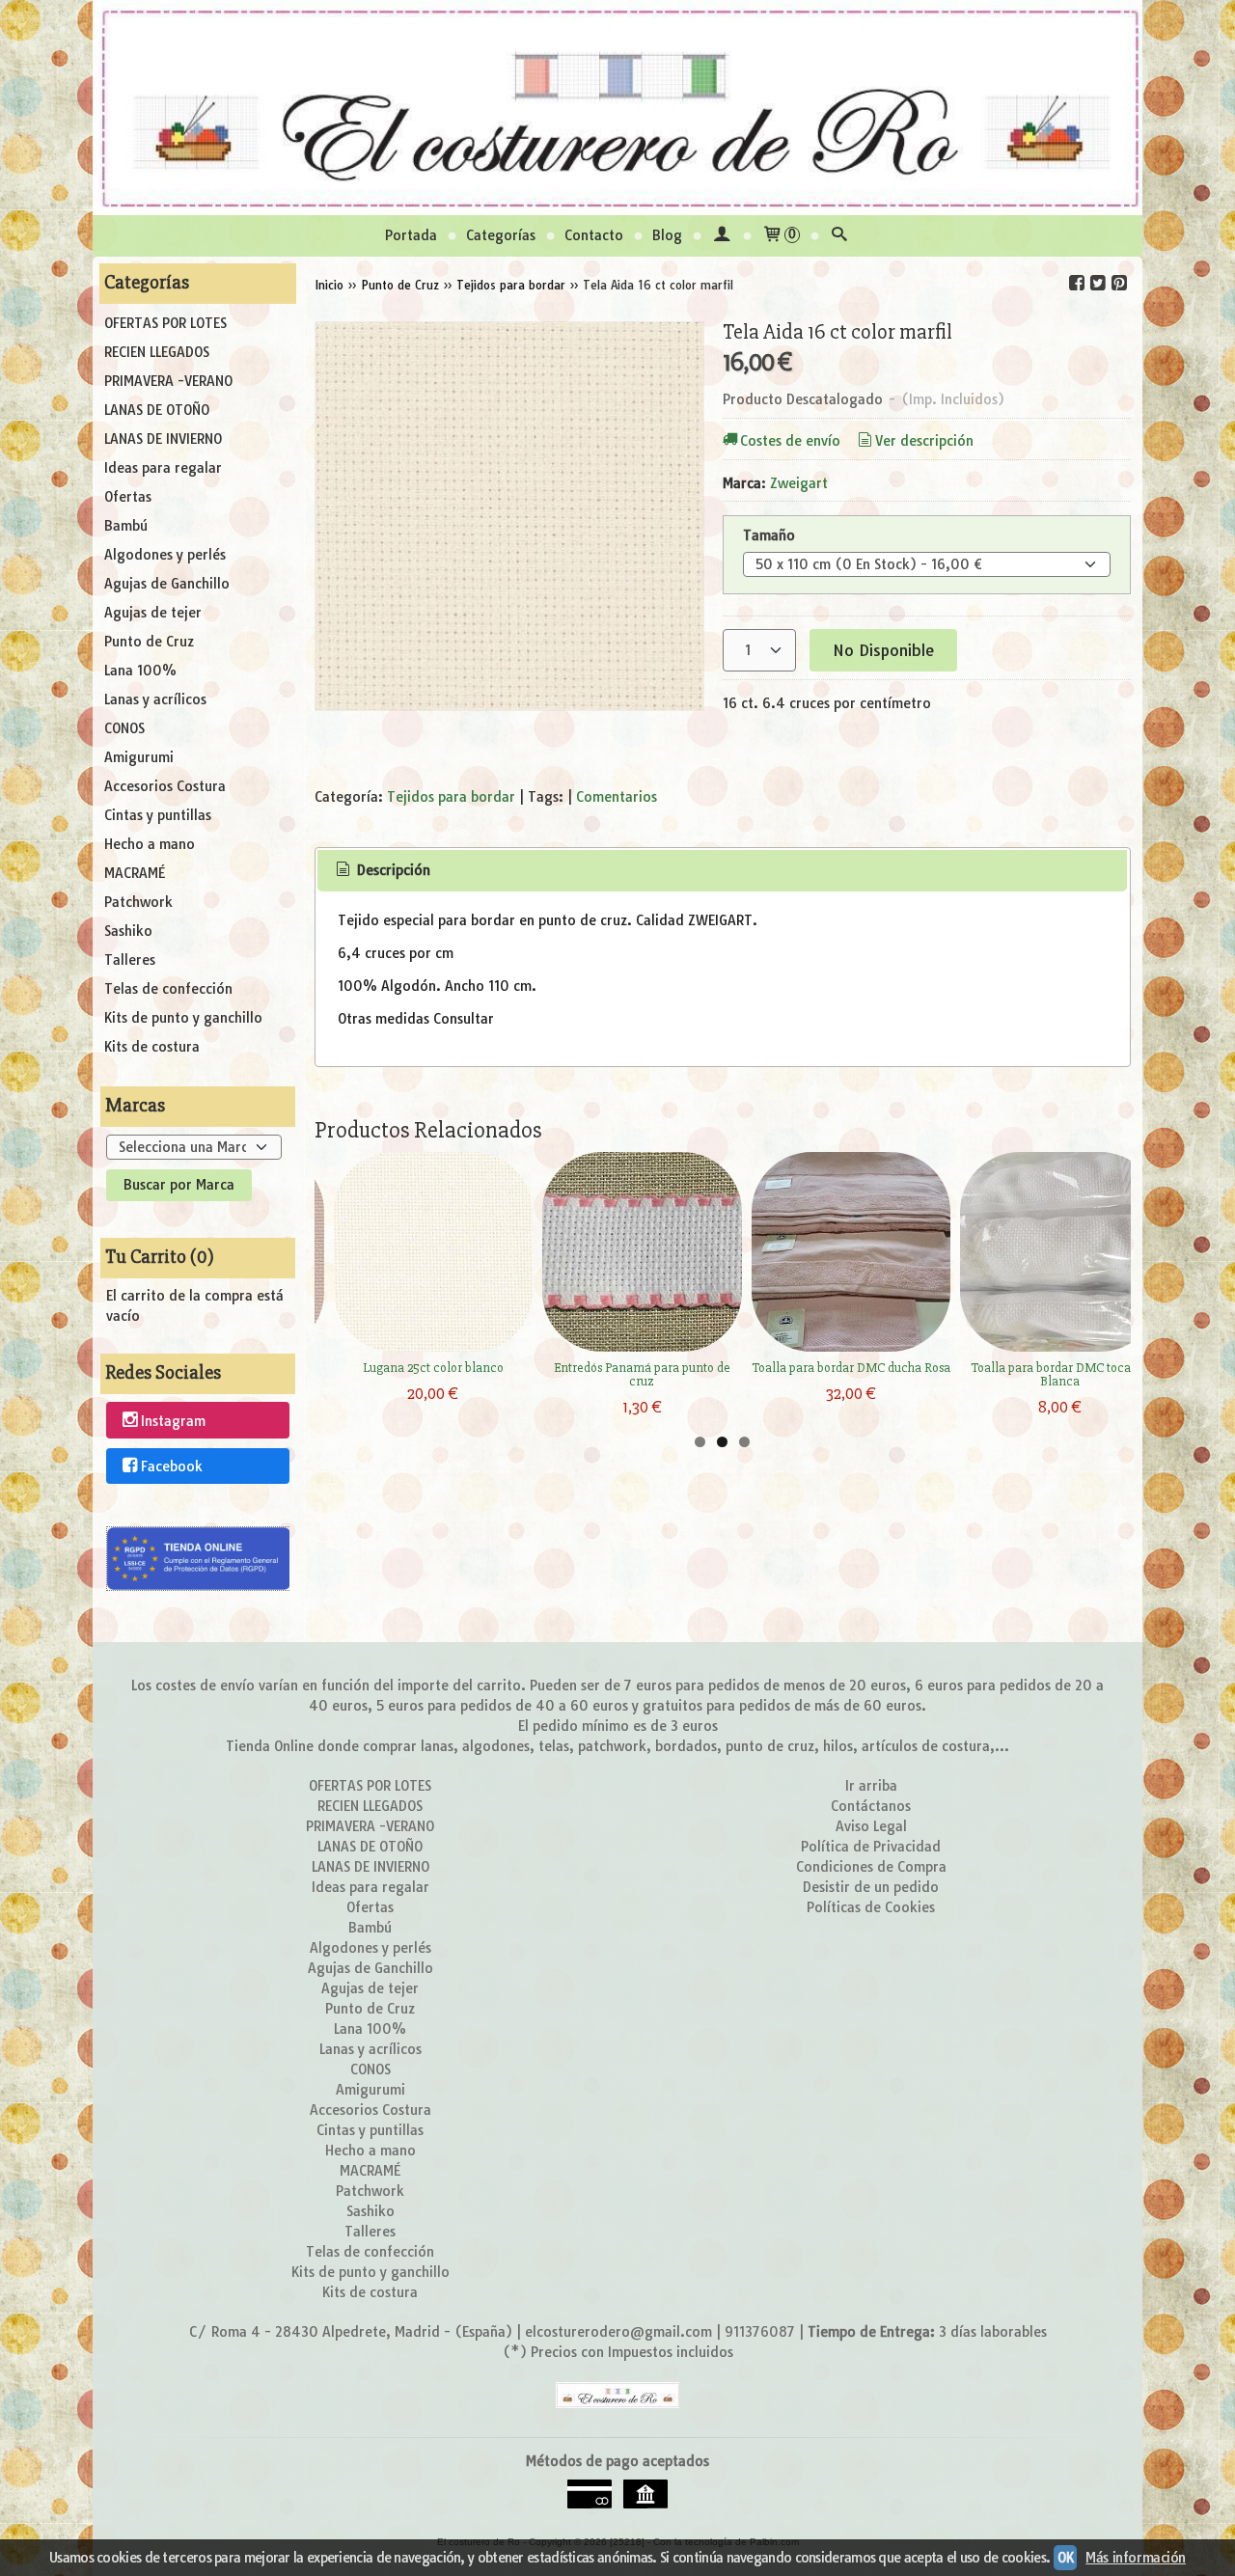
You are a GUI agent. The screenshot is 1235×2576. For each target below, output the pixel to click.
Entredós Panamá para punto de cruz (642, 1374)
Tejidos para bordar (451, 797)
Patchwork (138, 902)
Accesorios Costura (165, 786)
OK (1065, 2558)
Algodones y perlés (165, 555)
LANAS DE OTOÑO (157, 410)
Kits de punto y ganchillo (183, 1018)
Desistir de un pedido (871, 1887)
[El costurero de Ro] (617, 108)
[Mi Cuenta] (722, 236)
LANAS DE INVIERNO (163, 439)
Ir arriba (871, 1786)
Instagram (173, 1421)
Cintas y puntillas (158, 815)
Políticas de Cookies (871, 1907)
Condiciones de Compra (871, 1867)
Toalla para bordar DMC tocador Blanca (1060, 1374)
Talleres (130, 960)
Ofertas (128, 497)
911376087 (760, 2332)
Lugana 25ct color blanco (433, 1368)
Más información (1136, 2558)
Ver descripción (924, 441)
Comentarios (617, 797)
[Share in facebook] (1077, 283)
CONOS (124, 728)
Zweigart (799, 483)
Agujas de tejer (153, 613)
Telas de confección (168, 989)
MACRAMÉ (135, 873)
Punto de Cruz (149, 642)
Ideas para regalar (163, 468)
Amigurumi (139, 757)
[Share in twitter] (1098, 283)
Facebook (172, 1466)
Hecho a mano (150, 844)
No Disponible (883, 650)
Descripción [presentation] (392, 870)
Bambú (126, 526)
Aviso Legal (871, 1826)
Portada (411, 235)
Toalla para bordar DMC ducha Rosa (851, 1368)
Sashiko (128, 931)
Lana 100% (140, 671)
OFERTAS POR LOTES (165, 323)
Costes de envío (790, 441)
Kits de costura (152, 1047)
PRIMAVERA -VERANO (168, 381)
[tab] (381, 871)
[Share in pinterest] (1119, 283)
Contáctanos (871, 1806)
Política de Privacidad (871, 1847)
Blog (667, 235)
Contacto (594, 235)
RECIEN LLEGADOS (157, 352)
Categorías (501, 235)
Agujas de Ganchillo (167, 584)
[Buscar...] (839, 236)
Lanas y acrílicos (155, 699)
